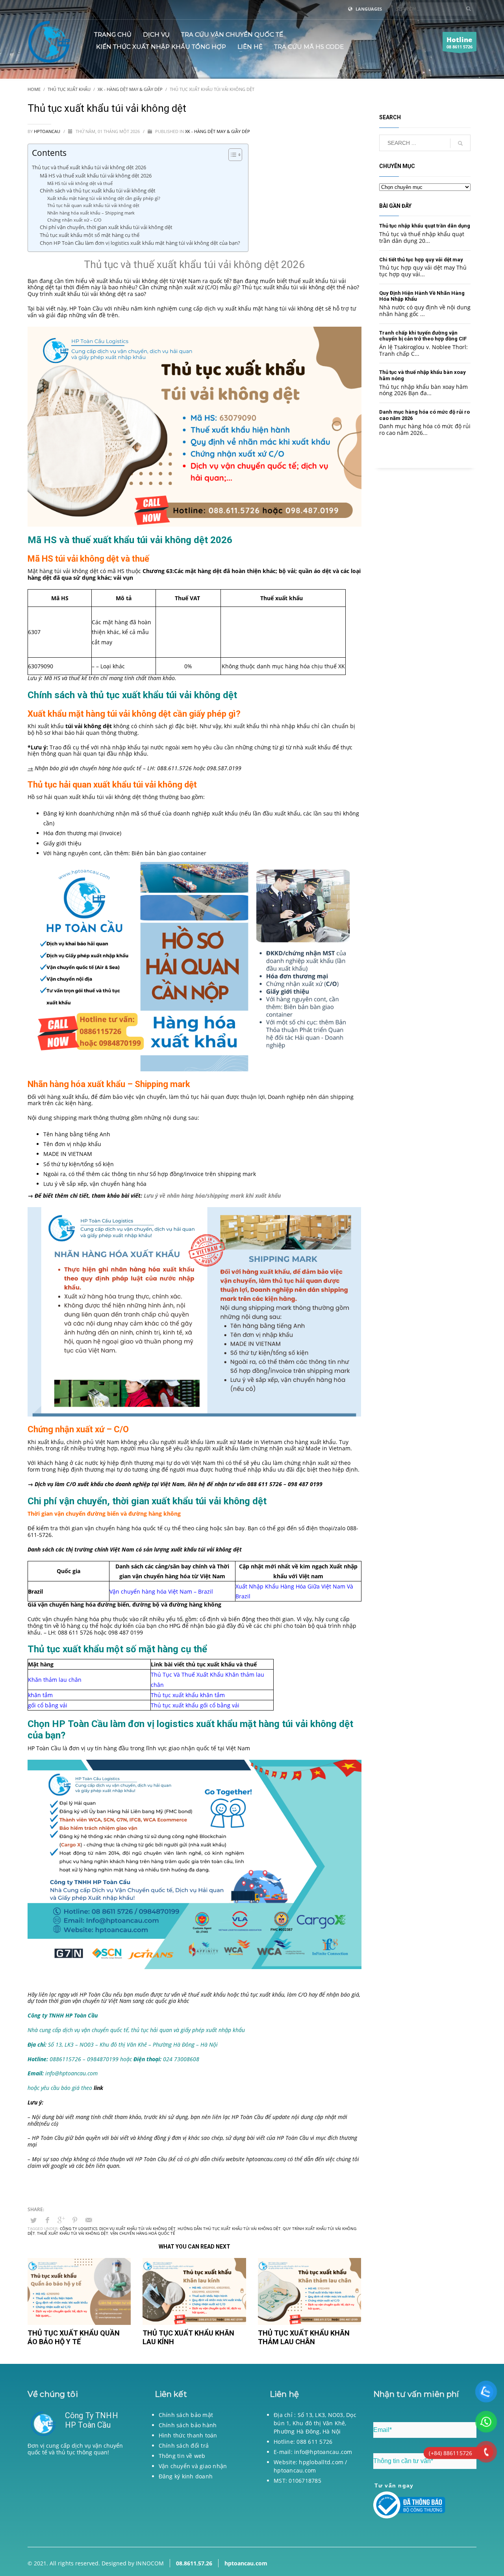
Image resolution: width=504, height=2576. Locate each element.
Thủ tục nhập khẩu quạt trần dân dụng (425, 226)
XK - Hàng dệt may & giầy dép (218, 131)
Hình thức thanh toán (188, 2435)
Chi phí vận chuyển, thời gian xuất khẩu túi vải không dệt (106, 227)
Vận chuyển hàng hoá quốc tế (143, 2233)
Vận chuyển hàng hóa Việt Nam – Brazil (161, 1591)
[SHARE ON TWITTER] (33, 2220)
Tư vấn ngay (394, 2485)
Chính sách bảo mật (186, 2415)
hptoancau (48, 131)
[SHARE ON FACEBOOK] (47, 2220)
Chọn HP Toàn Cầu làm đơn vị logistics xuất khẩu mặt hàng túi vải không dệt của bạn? (140, 243)
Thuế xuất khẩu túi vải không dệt (73, 2233)
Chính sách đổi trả (184, 2446)
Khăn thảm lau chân (55, 1680)
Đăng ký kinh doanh (186, 2476)
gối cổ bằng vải (48, 1705)
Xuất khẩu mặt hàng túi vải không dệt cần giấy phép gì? (104, 198)
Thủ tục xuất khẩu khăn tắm (188, 1695)
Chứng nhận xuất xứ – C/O (74, 220)
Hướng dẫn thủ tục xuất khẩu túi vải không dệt (229, 2228)
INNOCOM (150, 2563)
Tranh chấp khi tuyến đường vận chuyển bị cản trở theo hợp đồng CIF (423, 336)
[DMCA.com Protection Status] (79, 2498)
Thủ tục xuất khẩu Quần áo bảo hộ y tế (74, 2337)
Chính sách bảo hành (188, 2425)
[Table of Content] (235, 155)
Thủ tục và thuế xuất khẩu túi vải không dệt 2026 (89, 167)
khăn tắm (40, 1695)
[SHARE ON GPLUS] (61, 2220)
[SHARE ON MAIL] (89, 2220)
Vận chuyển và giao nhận (193, 2466)
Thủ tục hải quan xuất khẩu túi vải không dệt (93, 205)
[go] (469, 9)
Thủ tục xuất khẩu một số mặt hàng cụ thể (90, 235)
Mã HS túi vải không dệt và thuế (80, 183)
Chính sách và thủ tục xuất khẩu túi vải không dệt (98, 191)
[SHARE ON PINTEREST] (75, 2220)
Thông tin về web (182, 2456)
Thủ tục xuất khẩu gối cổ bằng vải (195, 1705)
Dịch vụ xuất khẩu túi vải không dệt (137, 2228)
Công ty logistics (79, 2228)
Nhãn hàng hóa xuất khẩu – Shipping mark (91, 213)
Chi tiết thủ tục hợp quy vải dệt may (421, 260)
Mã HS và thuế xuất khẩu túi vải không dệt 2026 (96, 176)
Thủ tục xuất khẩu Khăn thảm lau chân (304, 2337)
